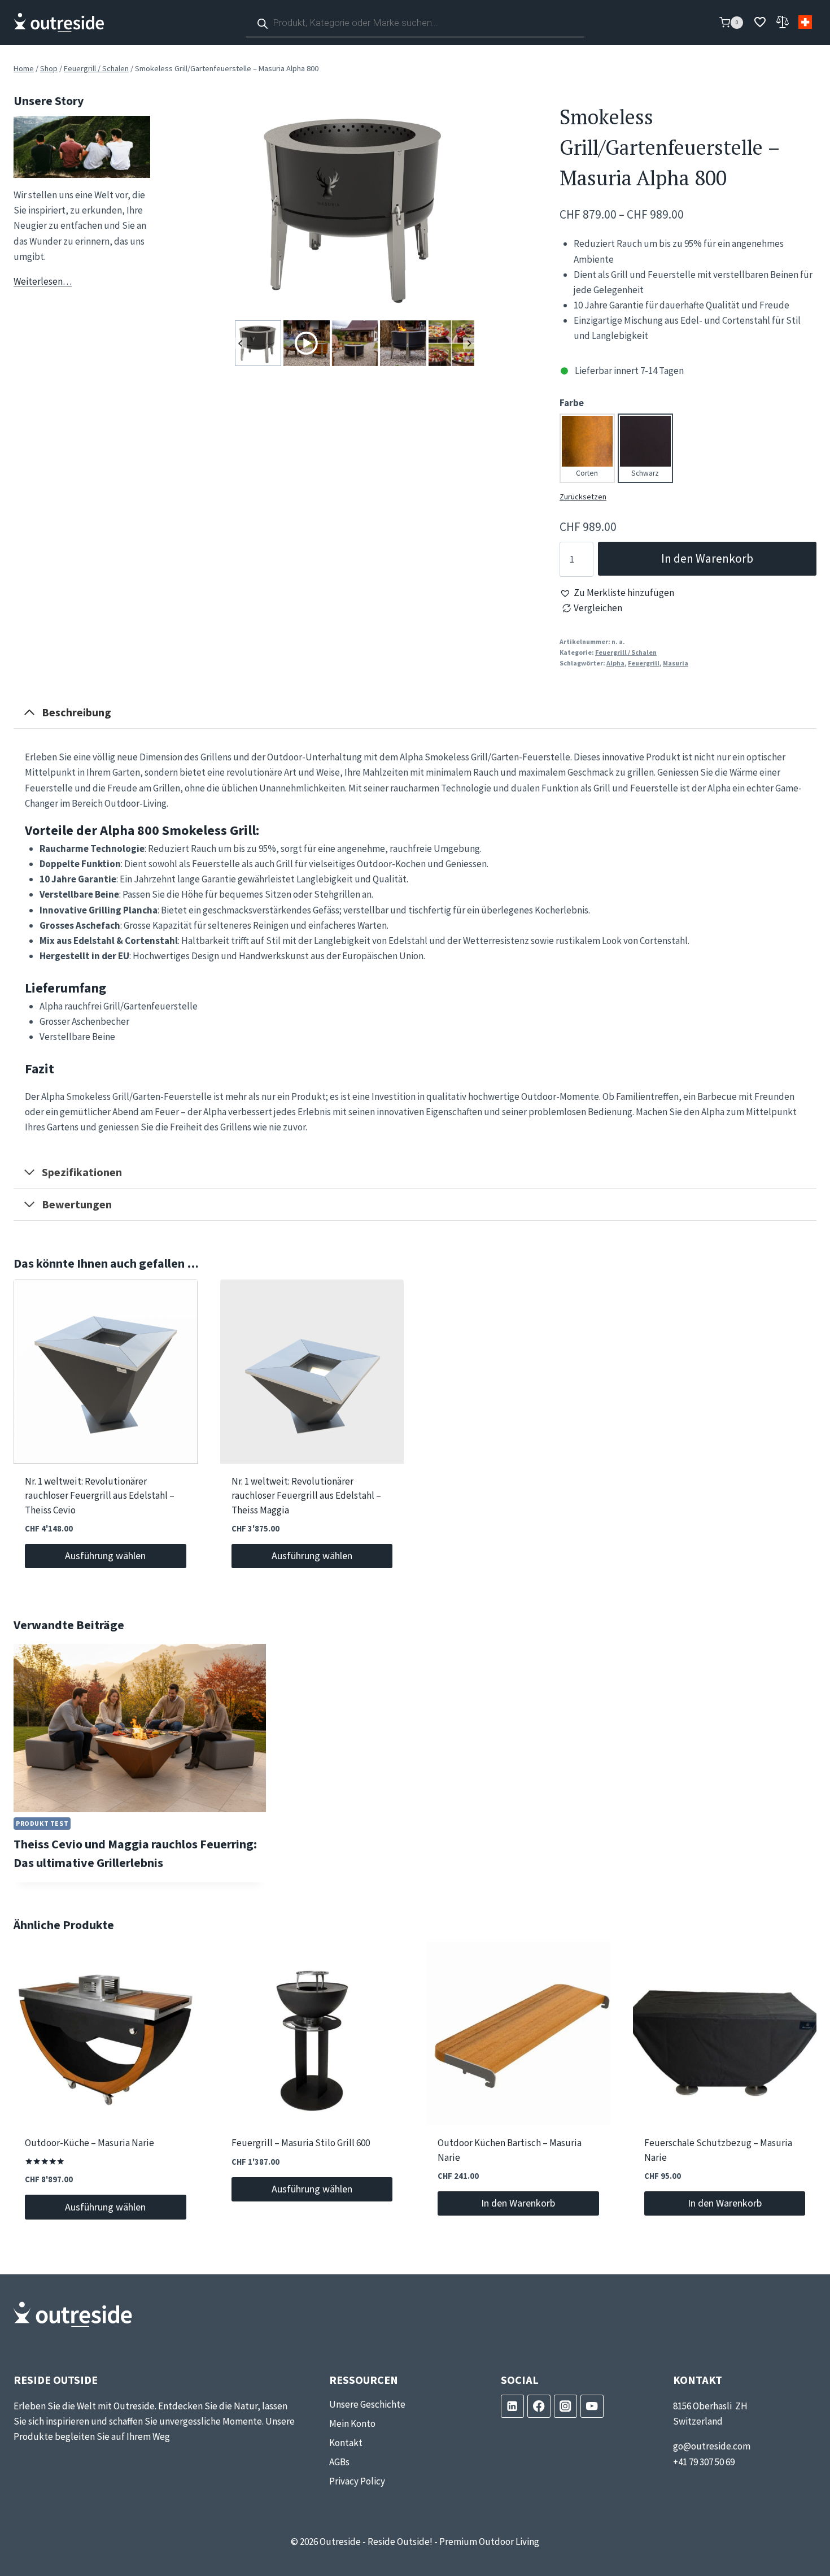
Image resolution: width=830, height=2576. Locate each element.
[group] (258, 343)
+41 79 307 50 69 (704, 2462)
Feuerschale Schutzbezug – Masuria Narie (718, 2151)
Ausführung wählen (105, 1555)
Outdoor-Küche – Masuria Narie (89, 2143)
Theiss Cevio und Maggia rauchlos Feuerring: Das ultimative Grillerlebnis (135, 1854)
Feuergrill (644, 663)
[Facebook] (539, 2406)
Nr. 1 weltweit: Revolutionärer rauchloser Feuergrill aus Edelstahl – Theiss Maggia (306, 1496)
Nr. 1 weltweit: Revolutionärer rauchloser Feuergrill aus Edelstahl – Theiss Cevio (100, 1496)
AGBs (339, 2462)
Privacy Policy (357, 2481)
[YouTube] (592, 2406)
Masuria (676, 663)
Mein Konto (352, 2423)
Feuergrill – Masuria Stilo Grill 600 (301, 2143)
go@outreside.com (712, 2446)
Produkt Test (42, 1823)
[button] (617, 593)
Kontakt (346, 2443)
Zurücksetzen (583, 497)
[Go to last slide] (241, 343)
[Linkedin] (512, 2406)
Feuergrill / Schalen (626, 652)
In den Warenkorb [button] (518, 2203)
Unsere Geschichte (367, 2404)
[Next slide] (469, 343)
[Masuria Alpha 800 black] (355, 204)
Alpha (615, 663)
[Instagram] (565, 2406)
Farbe (572, 403)
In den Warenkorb (707, 558)
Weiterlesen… (43, 281)
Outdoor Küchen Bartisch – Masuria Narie (510, 2151)
